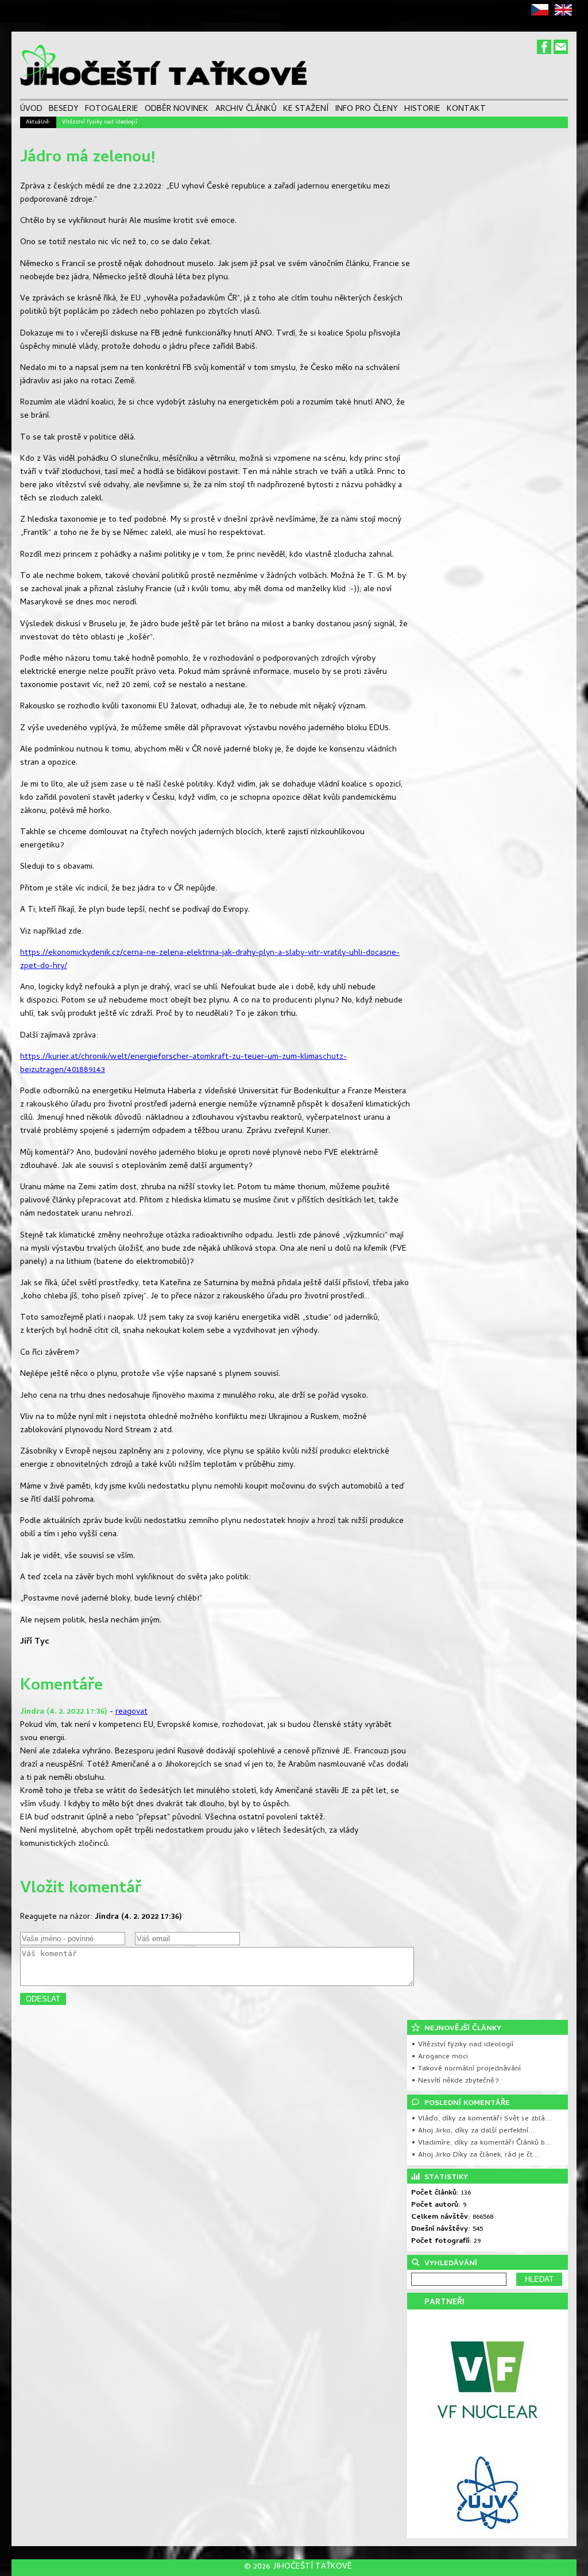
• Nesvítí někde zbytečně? (455, 2081)
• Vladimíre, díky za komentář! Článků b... (481, 2143)
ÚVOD (31, 110)
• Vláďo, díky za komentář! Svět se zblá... (481, 2119)
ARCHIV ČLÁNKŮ (246, 110)
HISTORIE (422, 110)
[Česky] (542, 14)
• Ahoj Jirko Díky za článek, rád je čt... (475, 2155)
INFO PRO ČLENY (366, 110)
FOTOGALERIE (112, 110)
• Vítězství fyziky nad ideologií (462, 2045)
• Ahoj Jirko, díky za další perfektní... (473, 2131)
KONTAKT (466, 110)
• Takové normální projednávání (466, 2069)
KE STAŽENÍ (306, 110)
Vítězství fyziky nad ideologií (100, 122)
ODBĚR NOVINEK (177, 110)
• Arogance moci (440, 2057)
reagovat (131, 1712)
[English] (565, 14)
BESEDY (64, 110)
